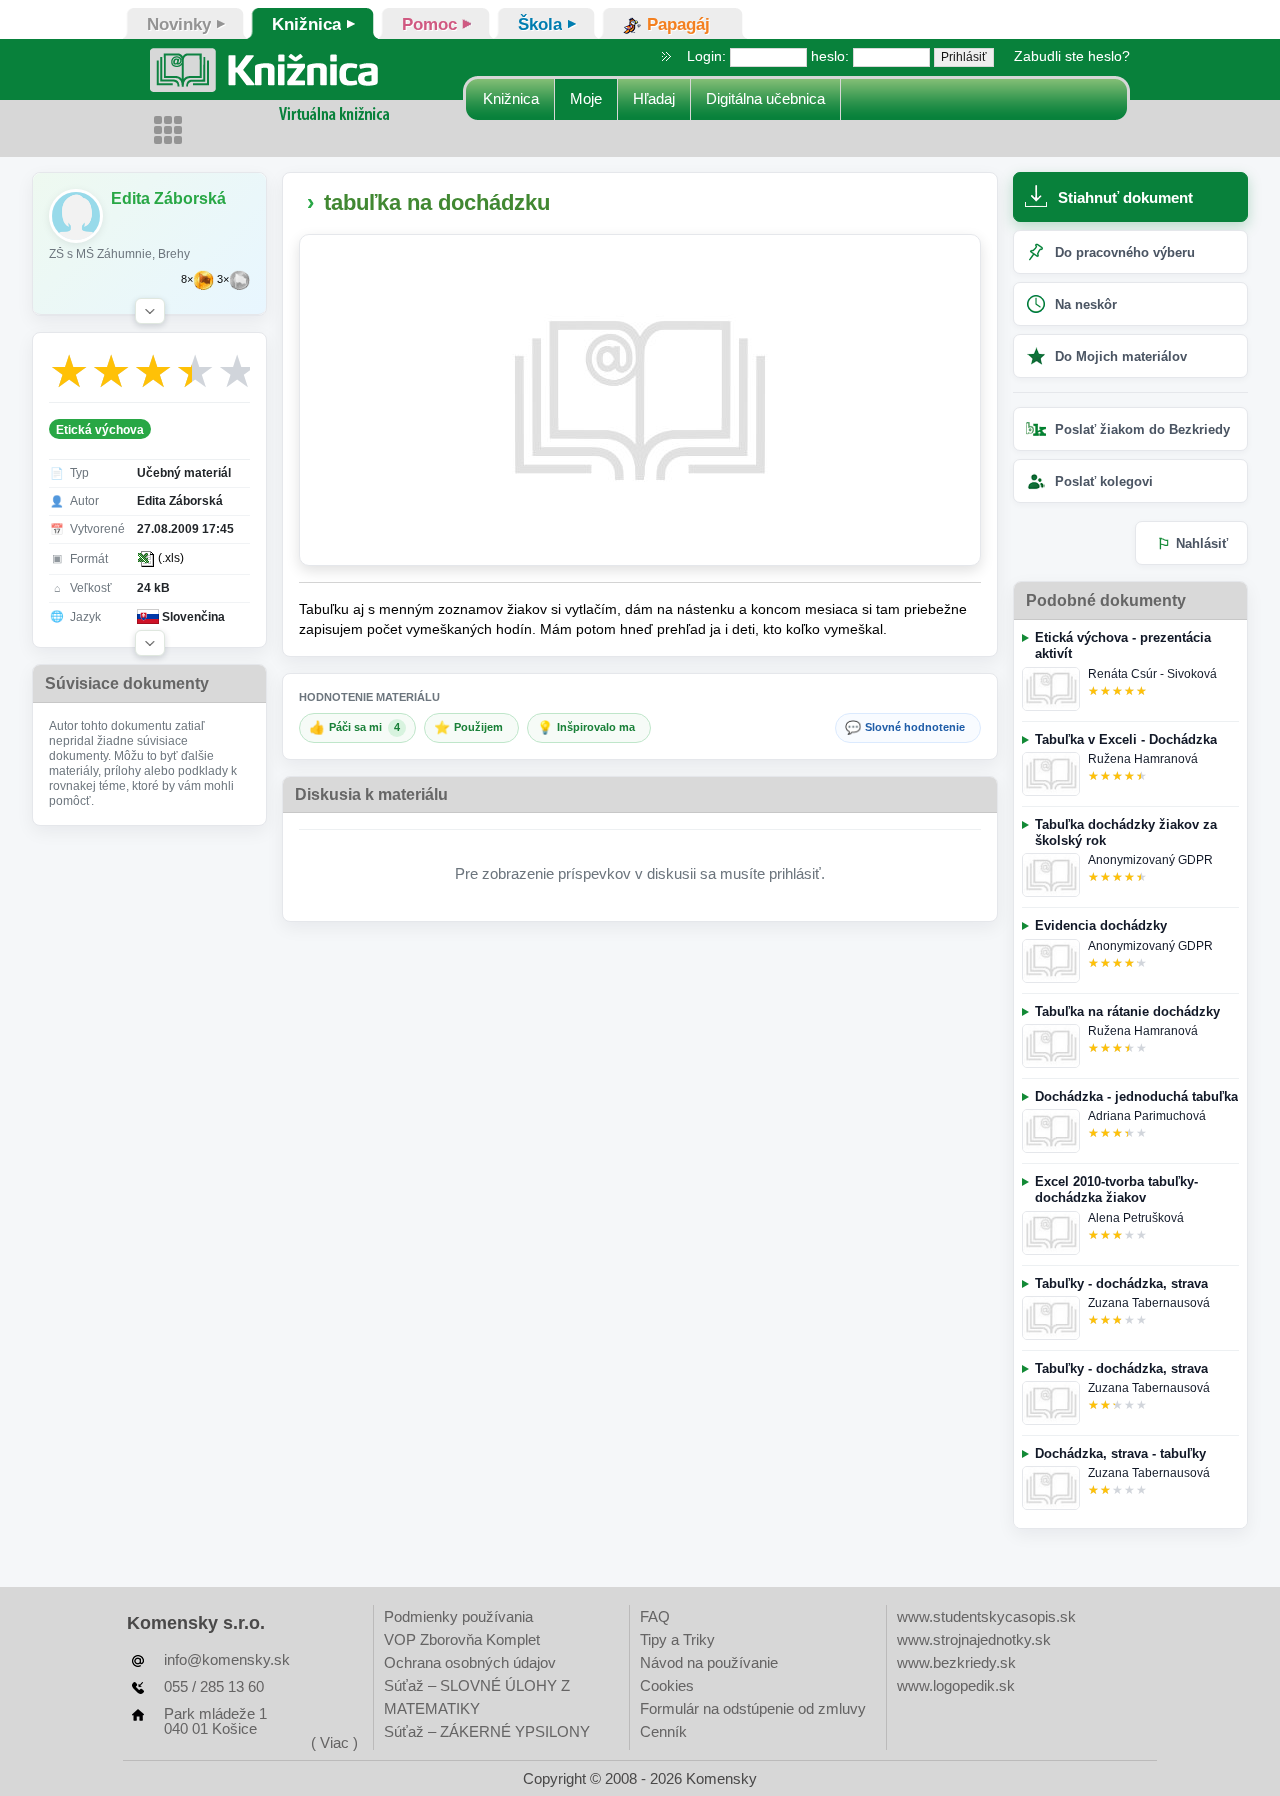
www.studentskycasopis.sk (986, 1616)
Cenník (663, 1731)
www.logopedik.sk (956, 1685)
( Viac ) (334, 1742)
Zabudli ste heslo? (1072, 56)
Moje (586, 98)
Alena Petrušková (1136, 1218)
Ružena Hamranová (1143, 759)
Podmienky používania (458, 1616)
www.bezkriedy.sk (956, 1662)
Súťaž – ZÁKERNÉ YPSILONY (487, 1731)
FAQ (655, 1616)
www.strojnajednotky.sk (974, 1639)
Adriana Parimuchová (1147, 1116)
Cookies (667, 1685)
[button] (150, 311)
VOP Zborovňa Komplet (462, 1639)
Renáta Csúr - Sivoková (1152, 674)
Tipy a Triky (677, 1639)
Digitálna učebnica (765, 98)
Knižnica (511, 98)
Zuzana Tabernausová (1149, 1303)
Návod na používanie (709, 1662)
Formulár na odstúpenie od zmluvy (753, 1708)
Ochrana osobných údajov (470, 1662)
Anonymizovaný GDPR (1150, 860)
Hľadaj (654, 98)
